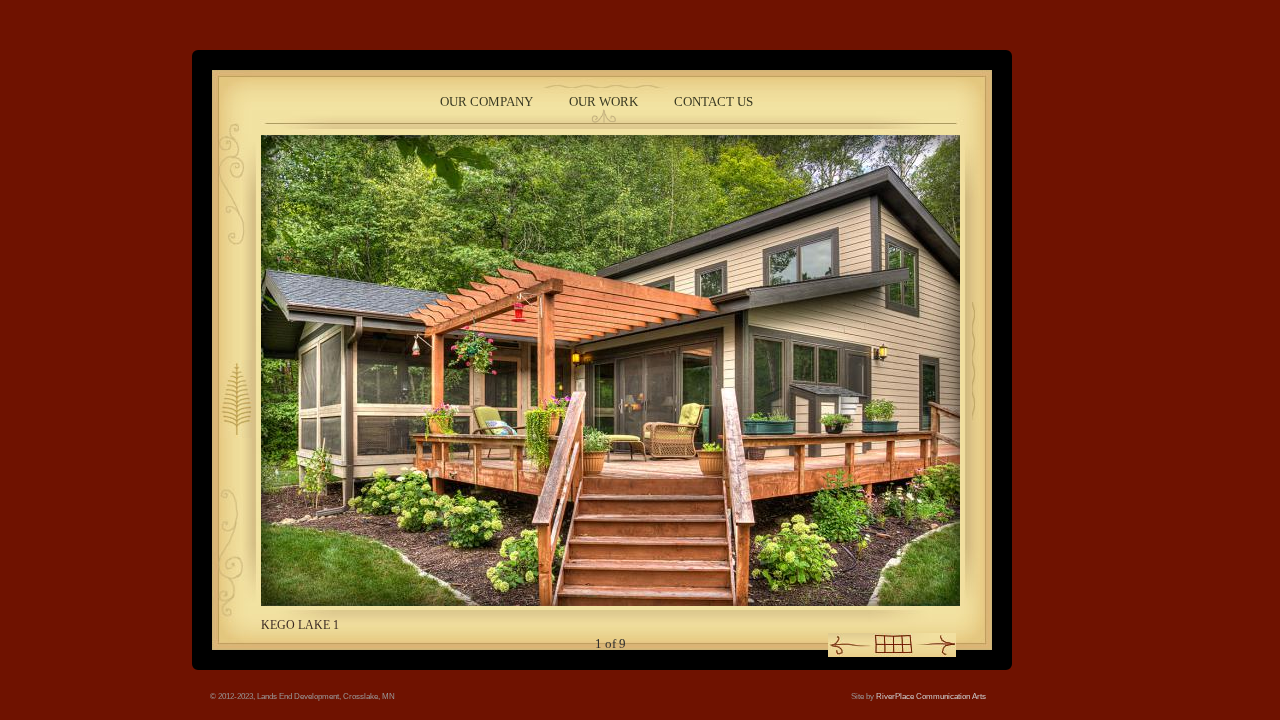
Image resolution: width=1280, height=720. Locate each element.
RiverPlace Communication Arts (931, 696)
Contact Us (713, 101)
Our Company (486, 101)
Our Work (603, 101)
